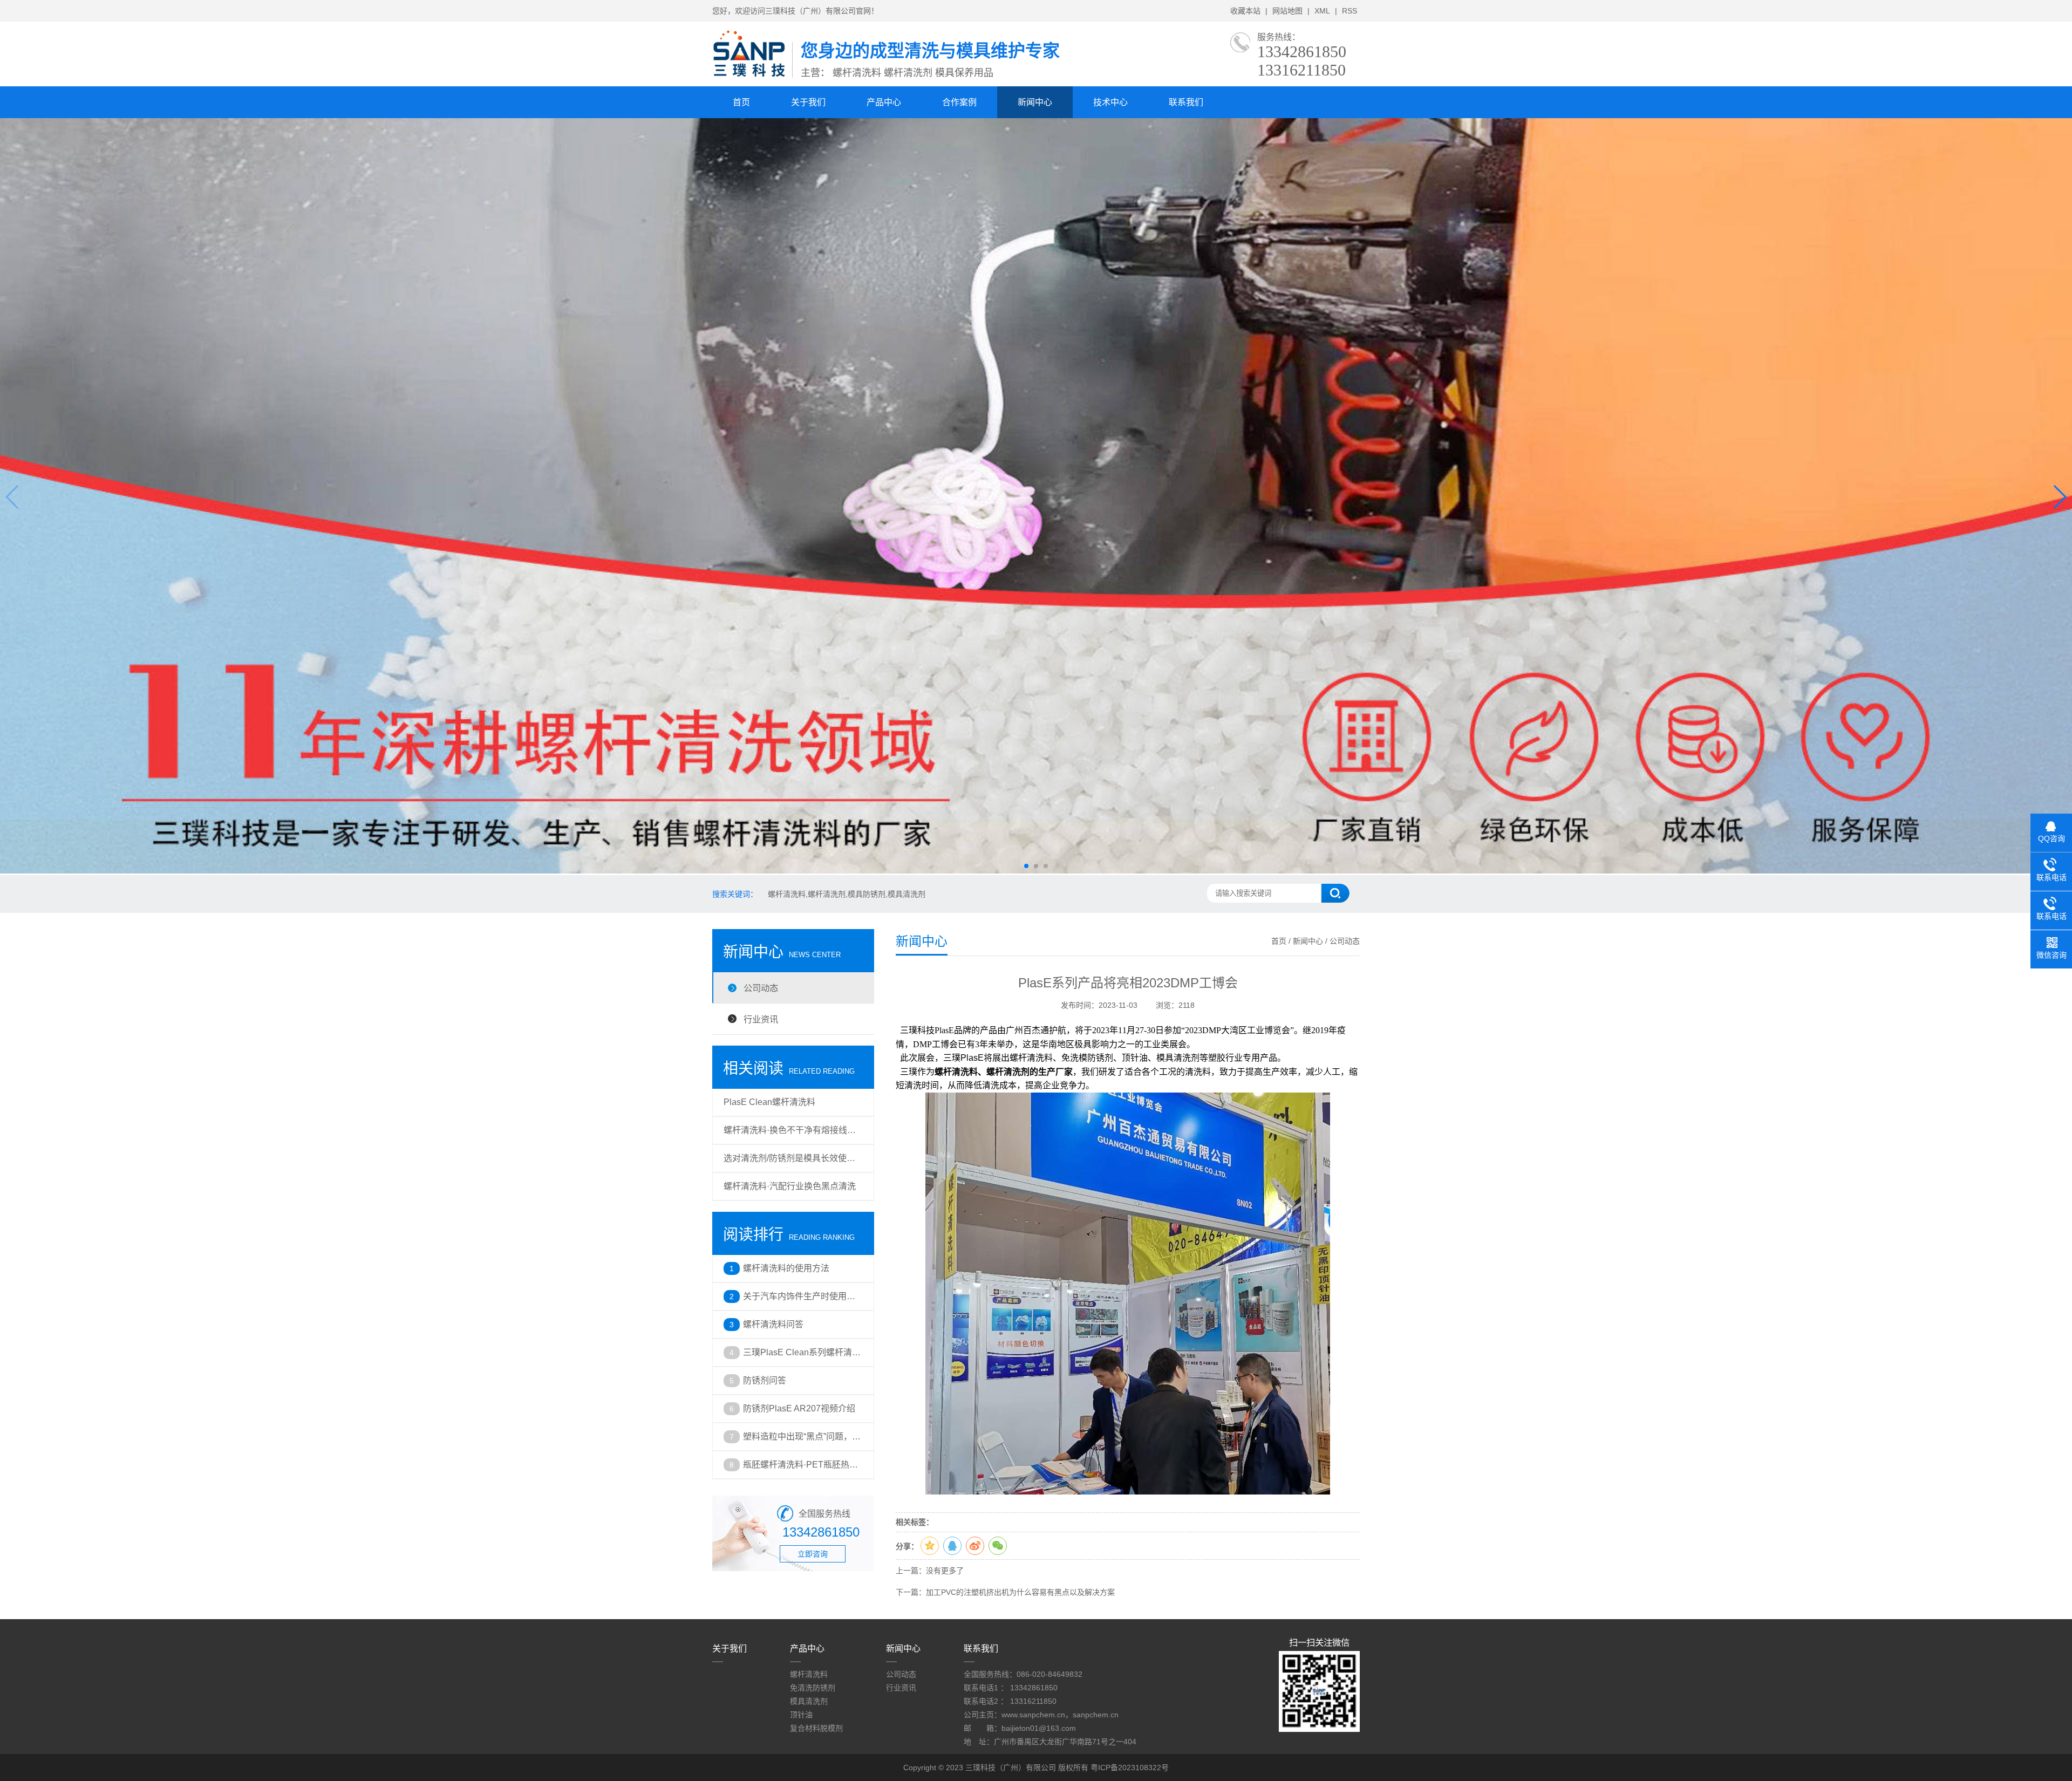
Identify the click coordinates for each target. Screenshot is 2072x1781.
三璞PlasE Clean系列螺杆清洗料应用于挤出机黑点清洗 (802, 1357)
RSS (1349, 11)
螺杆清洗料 (809, 1674)
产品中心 (884, 102)
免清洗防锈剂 (813, 1688)
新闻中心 (1035, 102)
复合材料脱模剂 (816, 1728)
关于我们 (808, 102)
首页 (741, 102)
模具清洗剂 (809, 1701)
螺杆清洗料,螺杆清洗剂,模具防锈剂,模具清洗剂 (847, 894)
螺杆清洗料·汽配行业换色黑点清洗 (790, 1186)
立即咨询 (813, 1554)
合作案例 (959, 102)
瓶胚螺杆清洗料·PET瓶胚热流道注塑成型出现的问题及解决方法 (800, 1469)
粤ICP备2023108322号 (1130, 1768)
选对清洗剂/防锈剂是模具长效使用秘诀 (789, 1163)
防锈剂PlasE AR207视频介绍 (799, 1408)
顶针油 (801, 1715)
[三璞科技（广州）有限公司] (752, 76)
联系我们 (1186, 102)
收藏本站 (1245, 11)
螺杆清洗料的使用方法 (786, 1268)
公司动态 (761, 988)
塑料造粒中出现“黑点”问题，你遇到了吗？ (802, 1441)
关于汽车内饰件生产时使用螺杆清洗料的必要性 (799, 1301)
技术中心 (1110, 102)
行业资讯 (761, 1019)
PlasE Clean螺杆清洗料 (769, 1102)
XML (1322, 11)
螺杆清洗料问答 (773, 1324)
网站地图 (1287, 11)
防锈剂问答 (765, 1380)
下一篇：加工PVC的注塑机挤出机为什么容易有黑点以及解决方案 (1005, 1592)
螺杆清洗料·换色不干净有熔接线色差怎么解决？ (790, 1135)
